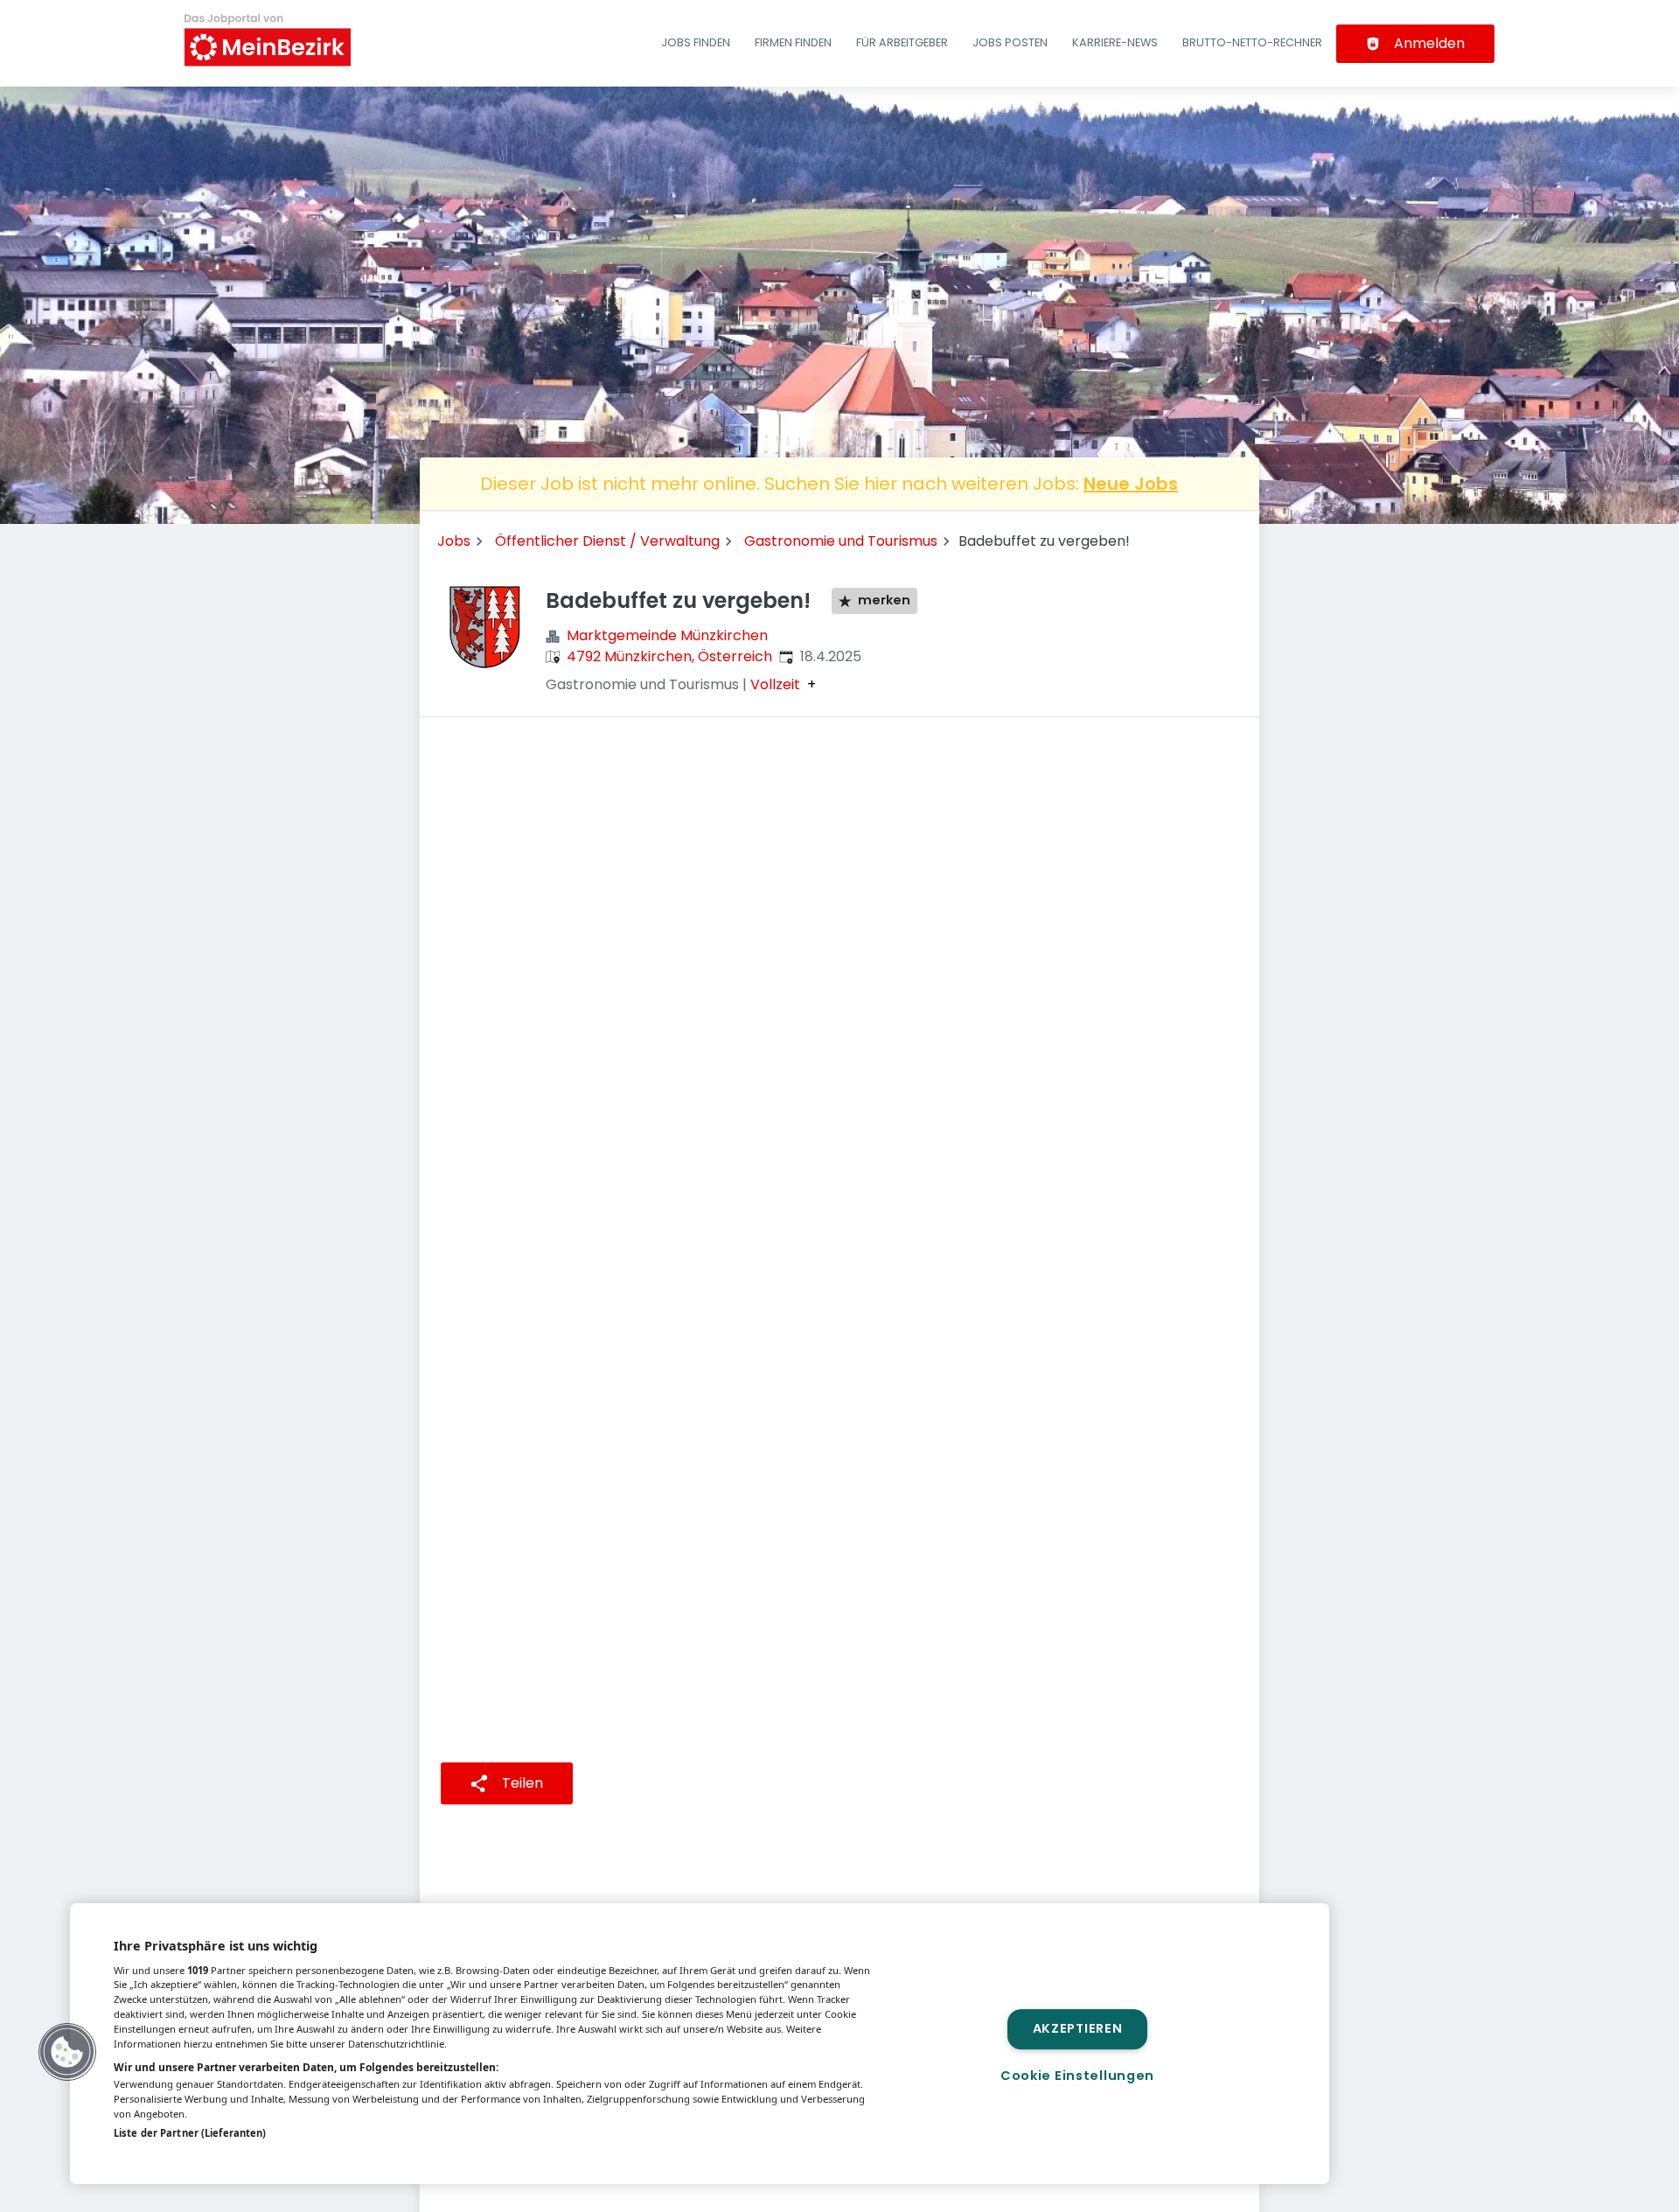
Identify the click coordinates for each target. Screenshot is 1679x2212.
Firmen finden (793, 42)
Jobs (454, 541)
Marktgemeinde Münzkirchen (667, 635)
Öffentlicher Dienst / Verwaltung (607, 541)
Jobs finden (696, 42)
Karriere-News (1115, 42)
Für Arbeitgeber (902, 42)
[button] (67, 2052)
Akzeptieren (1078, 2029)
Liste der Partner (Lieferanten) (190, 2133)
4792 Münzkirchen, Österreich (669, 656)
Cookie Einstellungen (1077, 2076)
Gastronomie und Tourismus (841, 541)
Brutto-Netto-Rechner (1252, 42)
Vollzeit (775, 685)
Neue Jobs (1131, 484)
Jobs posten (1010, 42)
